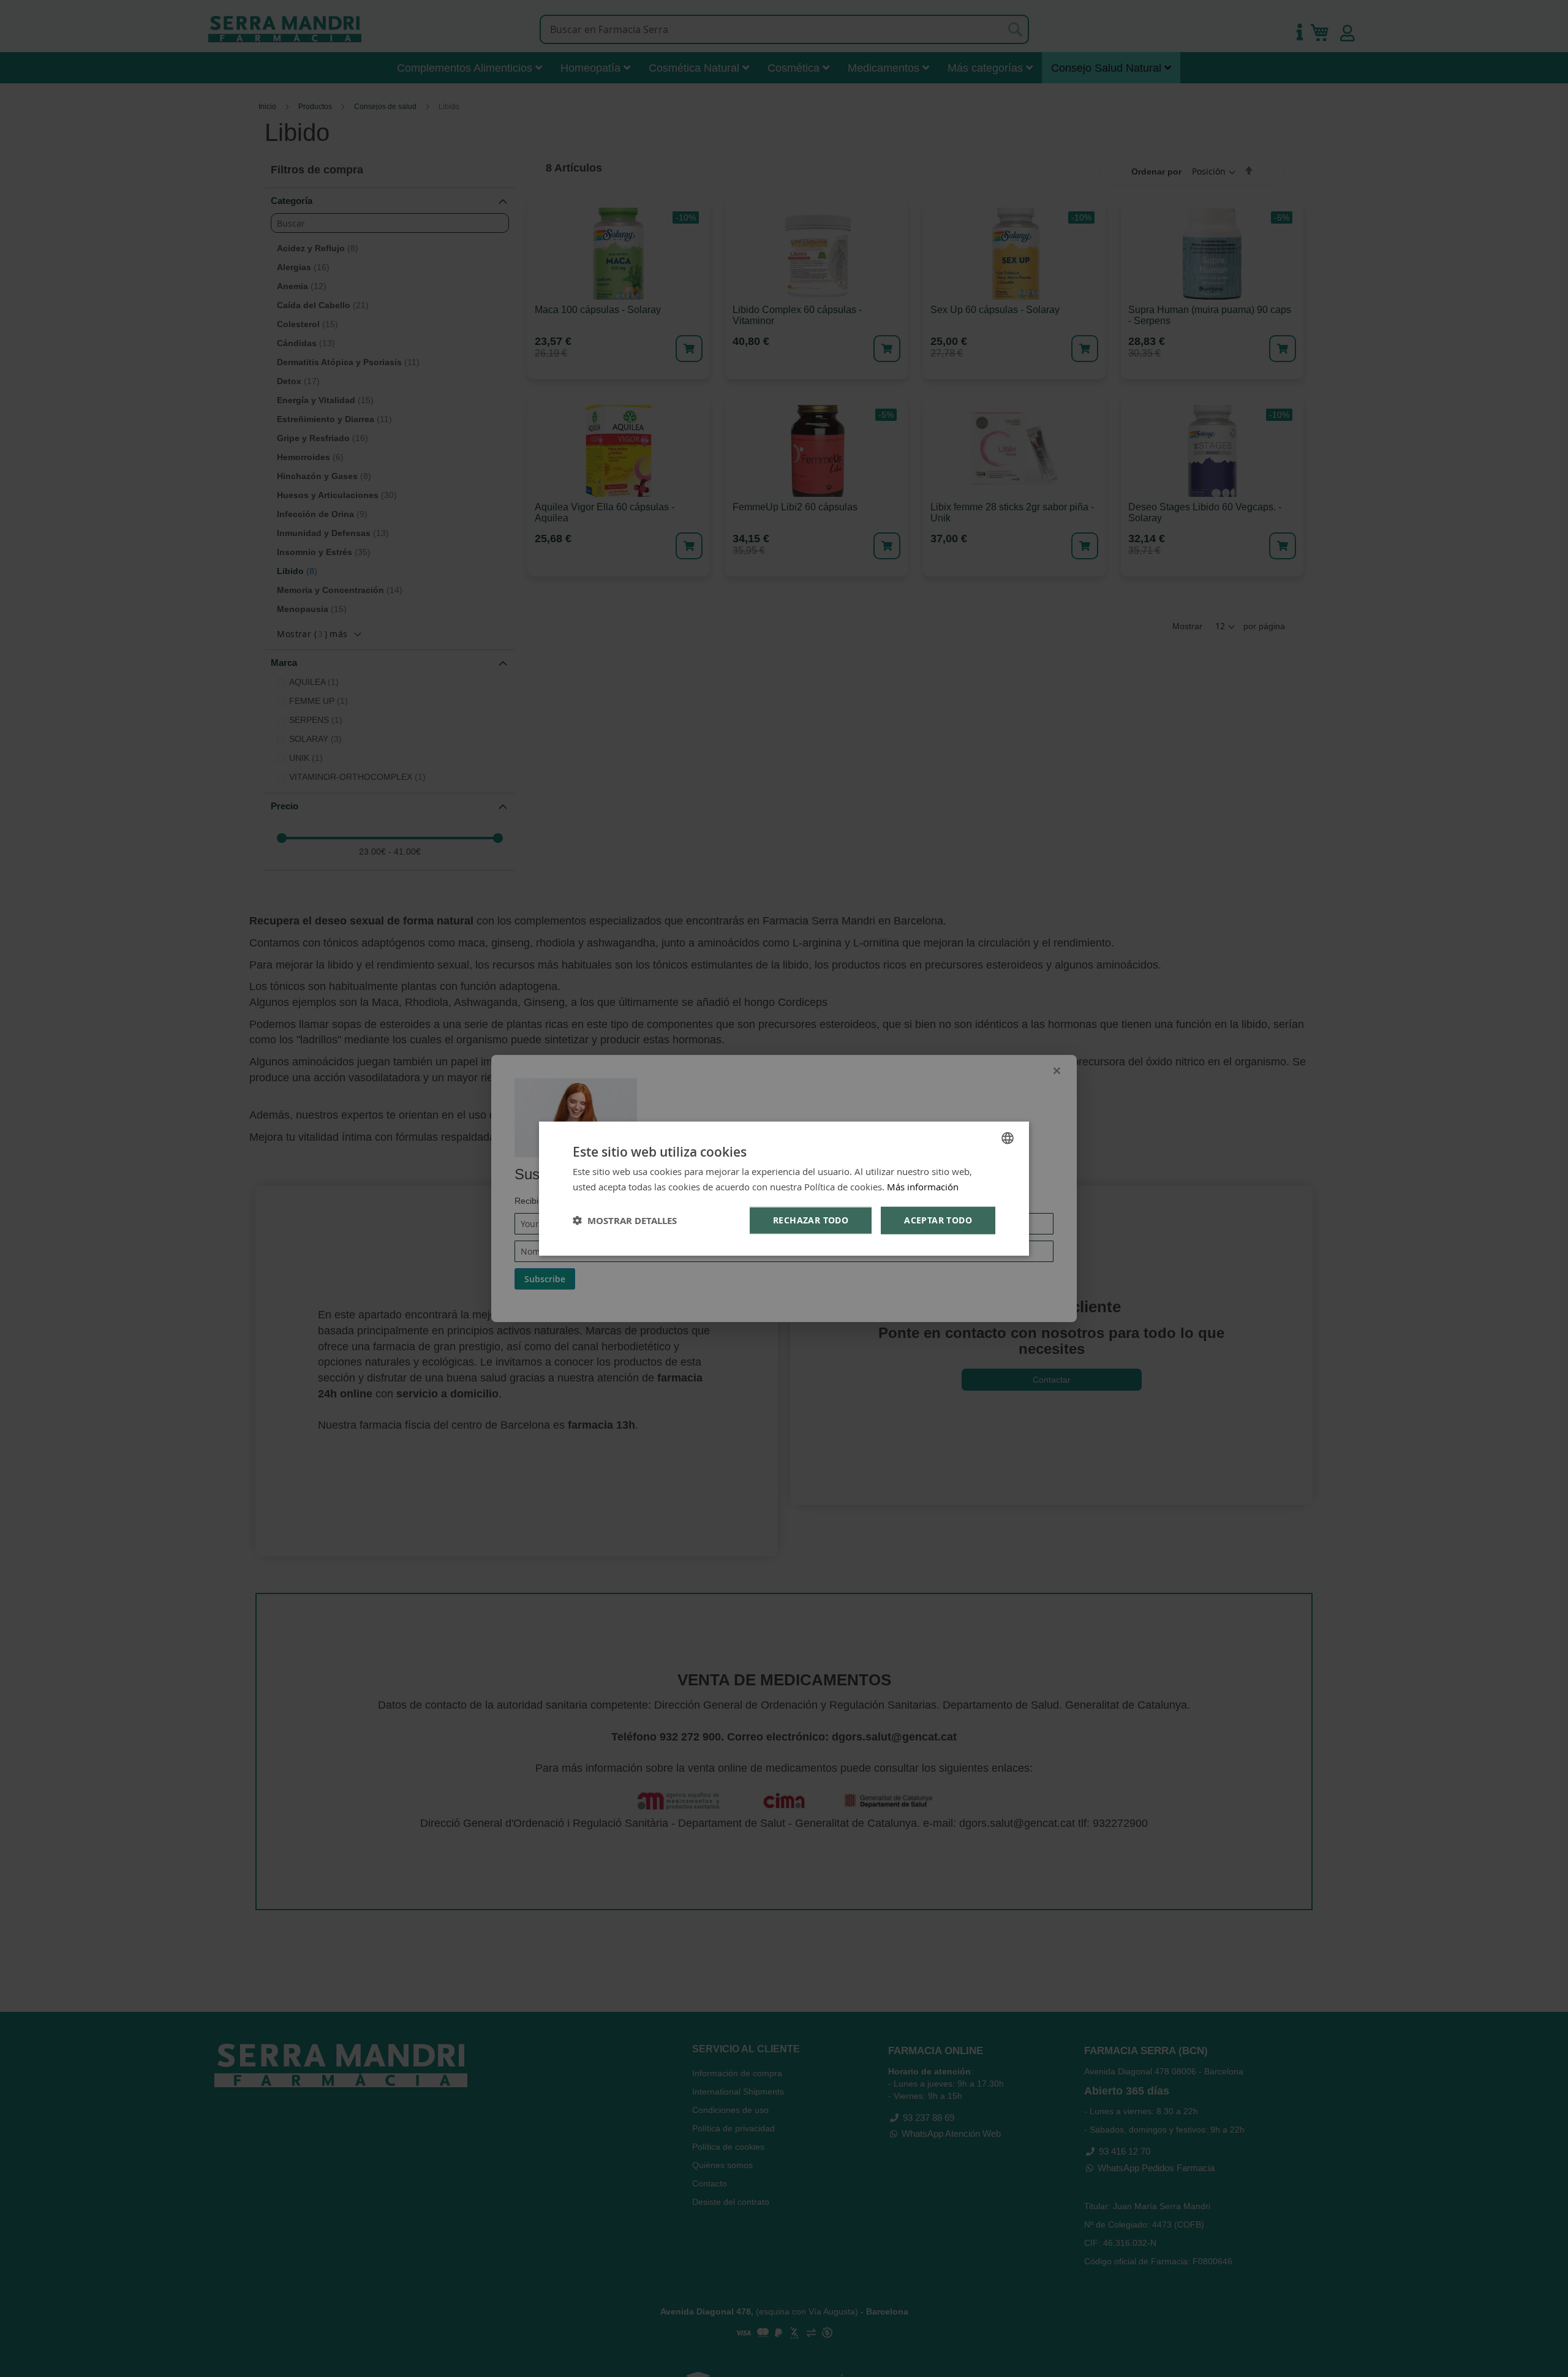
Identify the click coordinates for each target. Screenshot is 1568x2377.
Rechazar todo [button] (811, 1220)
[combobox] (1008, 1138)
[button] (625, 1220)
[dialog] (784, 1189)
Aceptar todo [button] (938, 1220)
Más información (923, 1187)
